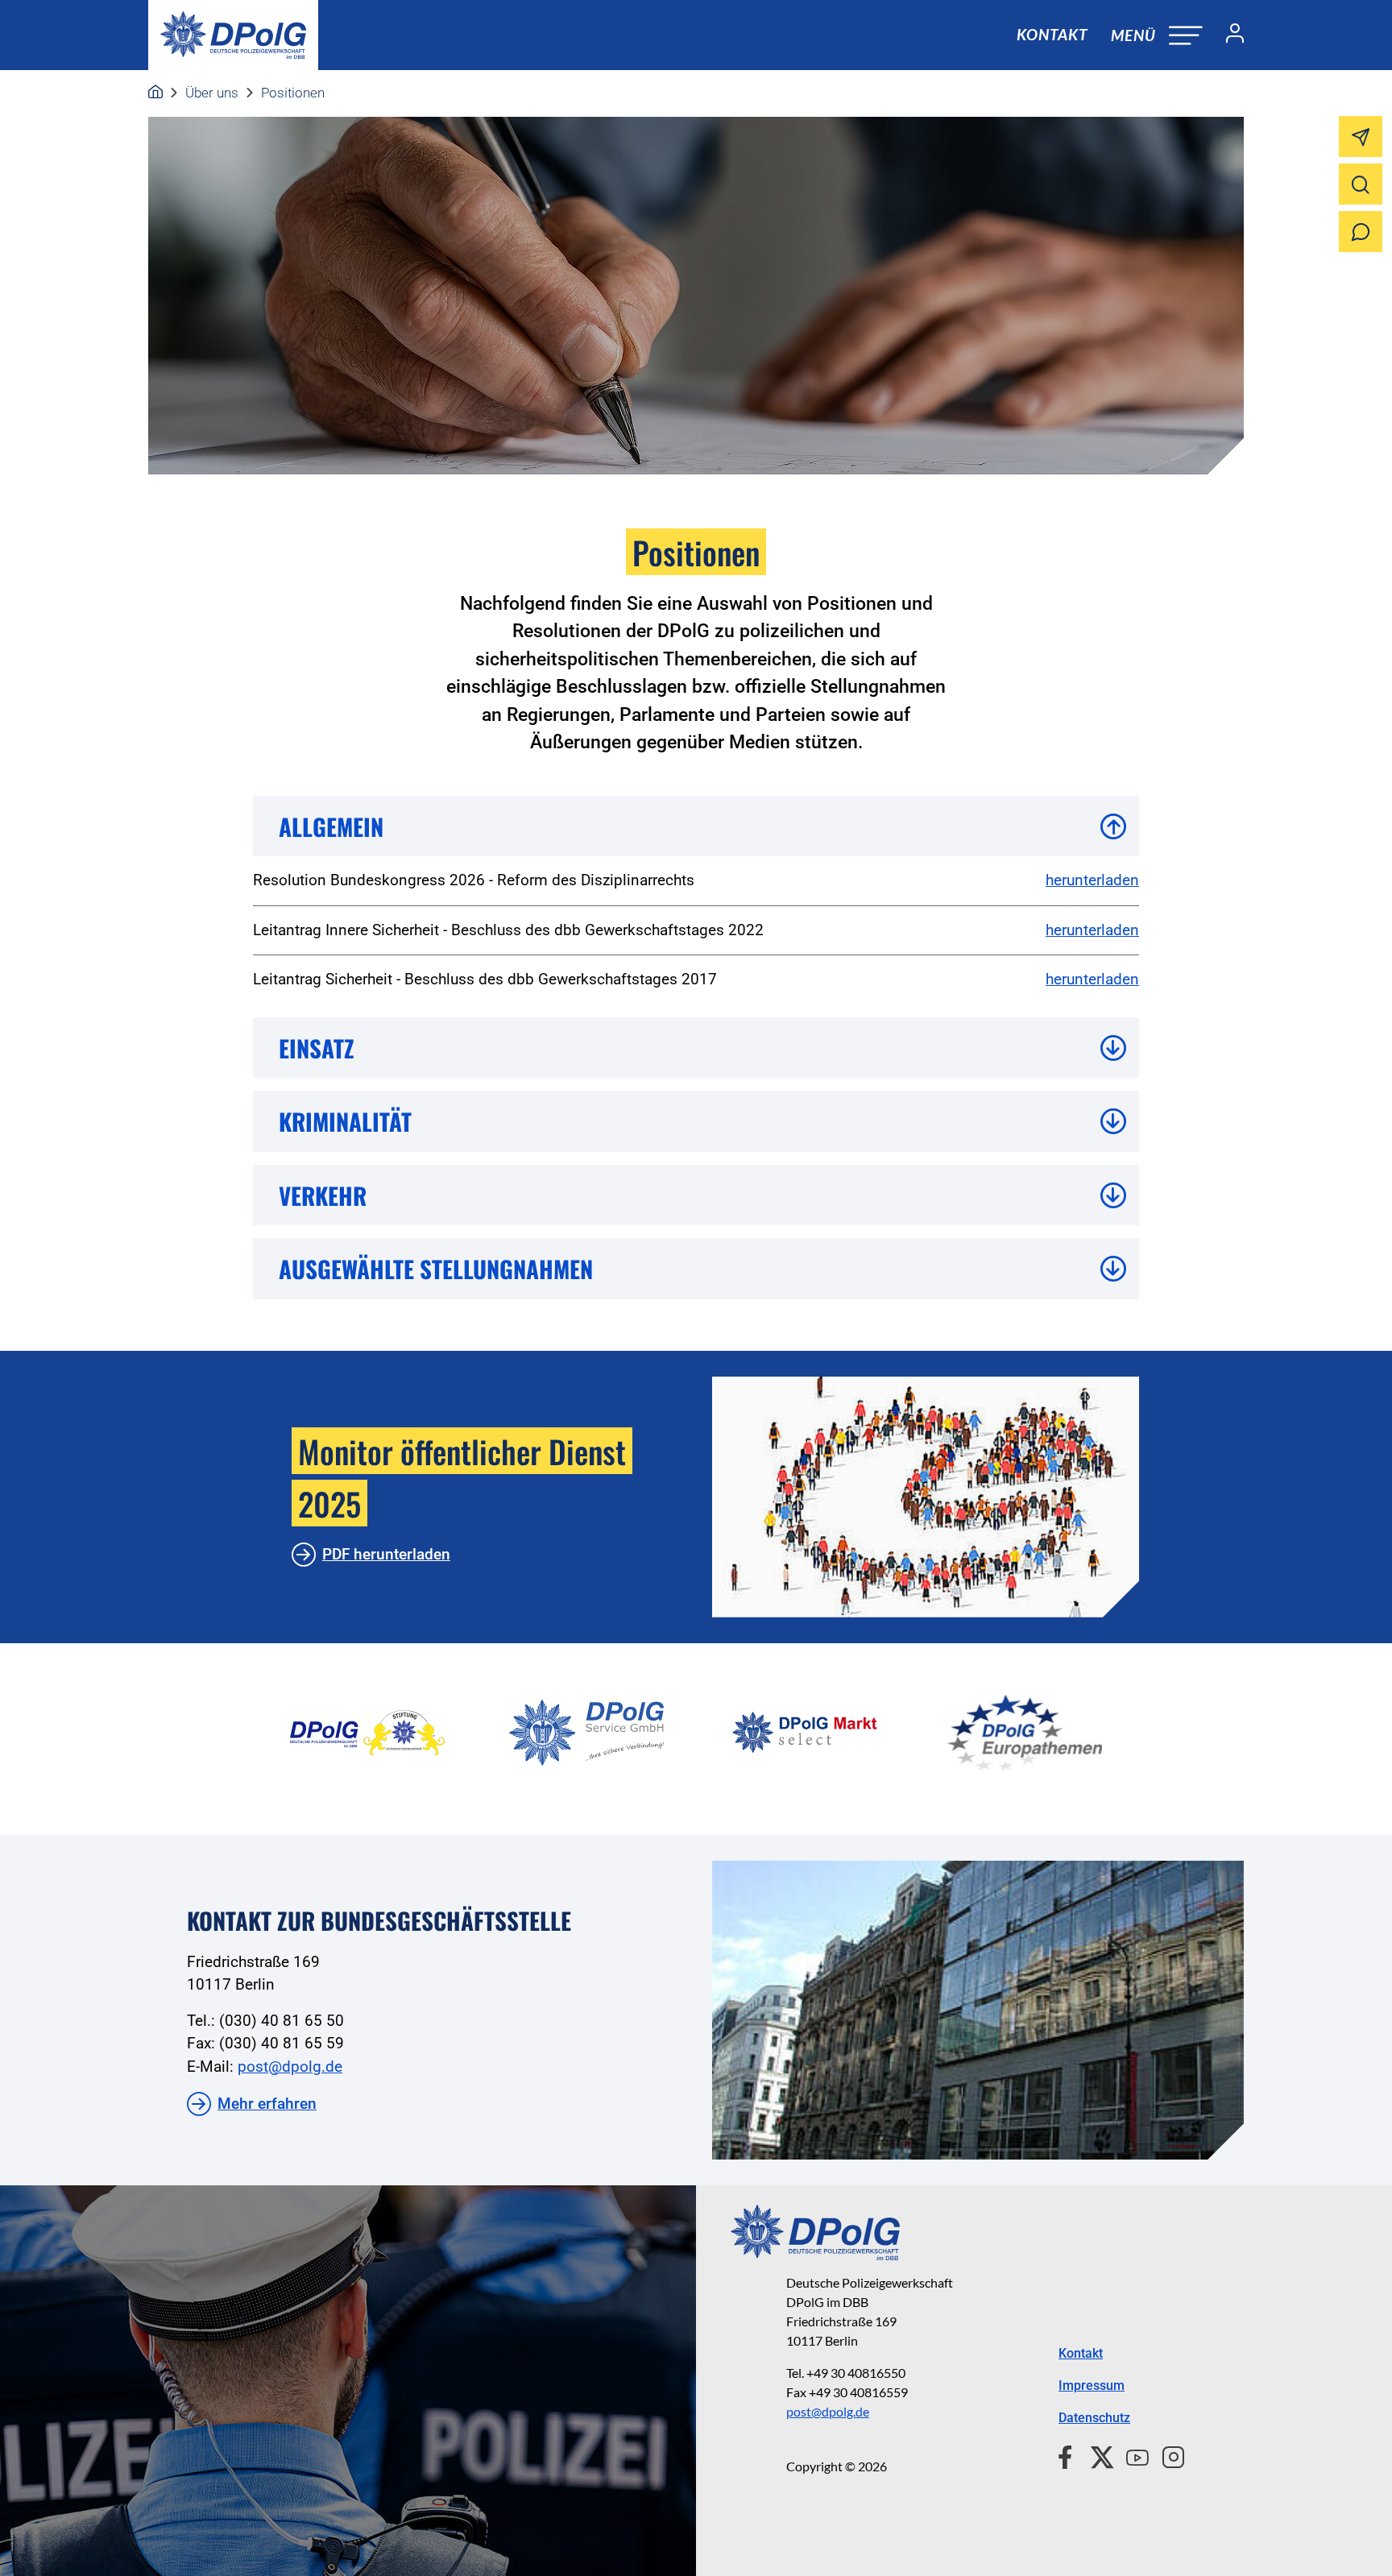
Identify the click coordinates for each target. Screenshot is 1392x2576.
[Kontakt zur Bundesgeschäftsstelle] (978, 2010)
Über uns (212, 93)
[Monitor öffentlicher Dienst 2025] (926, 1497)
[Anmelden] (1228, 35)
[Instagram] (1167, 2455)
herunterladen (1092, 880)
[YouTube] (1131, 2455)
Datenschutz (1094, 2418)
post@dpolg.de (290, 2067)
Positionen (293, 93)
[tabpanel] (367, 1733)
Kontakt (1052, 34)
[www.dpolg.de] (155, 93)
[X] (1096, 2455)
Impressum (1092, 2385)
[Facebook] (1069, 2455)
